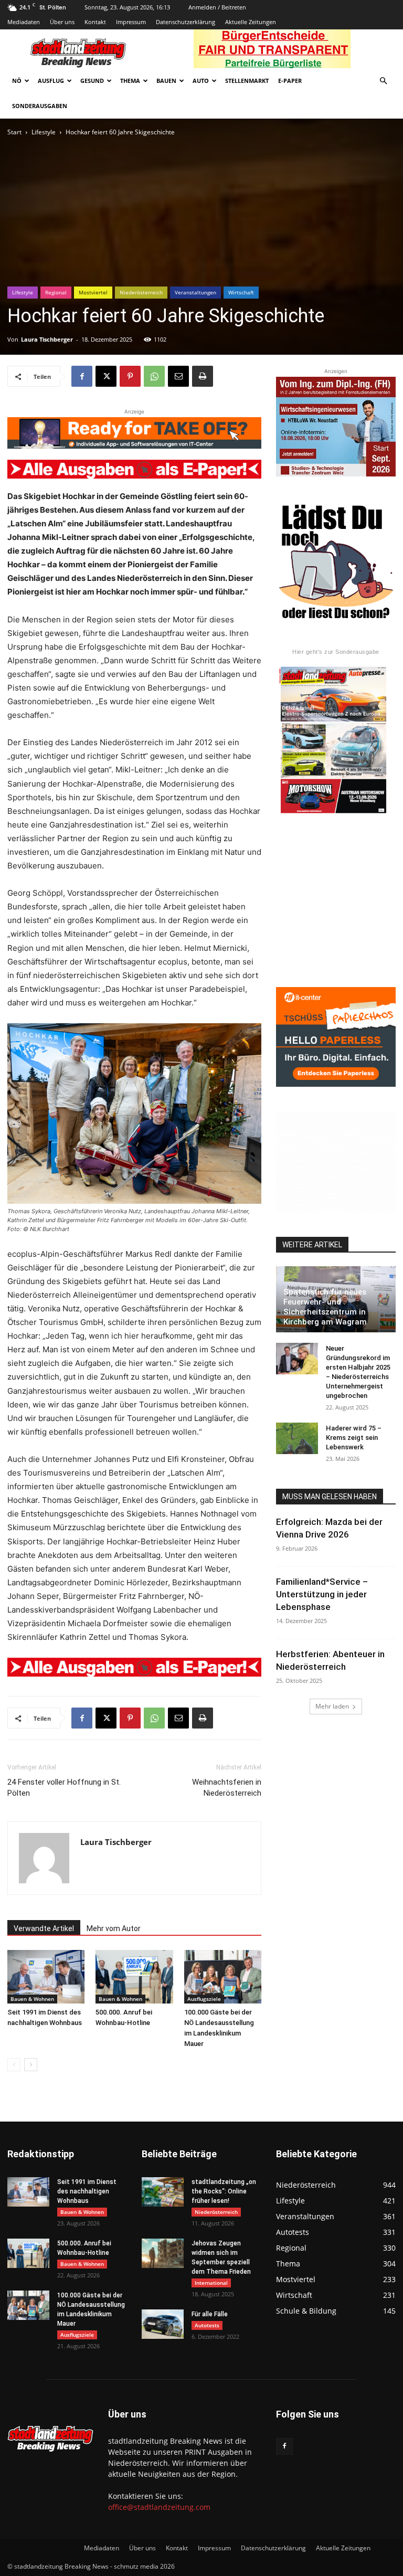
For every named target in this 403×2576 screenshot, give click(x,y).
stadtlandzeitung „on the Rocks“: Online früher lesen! (224, 2191)
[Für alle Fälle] (163, 2324)
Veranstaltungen (195, 292)
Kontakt (95, 22)
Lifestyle (44, 132)
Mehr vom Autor (114, 1928)
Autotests (207, 2325)
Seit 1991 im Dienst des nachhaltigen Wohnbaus (87, 2191)
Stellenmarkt (247, 81)
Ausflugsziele (204, 1999)
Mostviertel (93, 292)
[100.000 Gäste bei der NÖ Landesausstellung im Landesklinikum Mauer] (223, 1976)
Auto (201, 81)
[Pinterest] (130, 376)
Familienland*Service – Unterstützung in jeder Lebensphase (322, 1594)
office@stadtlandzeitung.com (159, 2507)
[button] (383, 81)
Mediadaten (24, 22)
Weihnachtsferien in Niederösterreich (227, 1788)
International (211, 2283)
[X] (106, 376)
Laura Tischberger (47, 339)
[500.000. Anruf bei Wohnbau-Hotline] (134, 1976)
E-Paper (290, 81)
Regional (56, 292)
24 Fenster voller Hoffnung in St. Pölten (64, 1788)
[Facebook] (82, 376)
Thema (130, 81)
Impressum (131, 22)
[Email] (178, 376)
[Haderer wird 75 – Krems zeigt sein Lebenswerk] (297, 1438)
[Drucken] (203, 376)
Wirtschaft (241, 292)
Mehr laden (332, 1706)
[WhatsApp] (154, 376)
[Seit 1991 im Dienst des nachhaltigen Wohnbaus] (46, 1976)
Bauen (166, 81)
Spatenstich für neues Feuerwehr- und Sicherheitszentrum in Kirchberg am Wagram (325, 1307)
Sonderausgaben (40, 106)
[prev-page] (14, 2065)
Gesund (92, 81)
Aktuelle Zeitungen (251, 22)
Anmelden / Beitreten (217, 7)
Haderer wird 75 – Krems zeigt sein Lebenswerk (354, 1438)
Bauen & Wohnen (32, 1999)
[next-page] (31, 2065)
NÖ (17, 81)
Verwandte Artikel (44, 1928)
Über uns (62, 22)
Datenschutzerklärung (185, 22)
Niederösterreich (141, 292)
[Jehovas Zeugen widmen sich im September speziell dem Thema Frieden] (163, 2253)
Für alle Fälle (210, 2314)
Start (14, 132)
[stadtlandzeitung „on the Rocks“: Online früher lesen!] (163, 2192)
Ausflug (51, 81)
